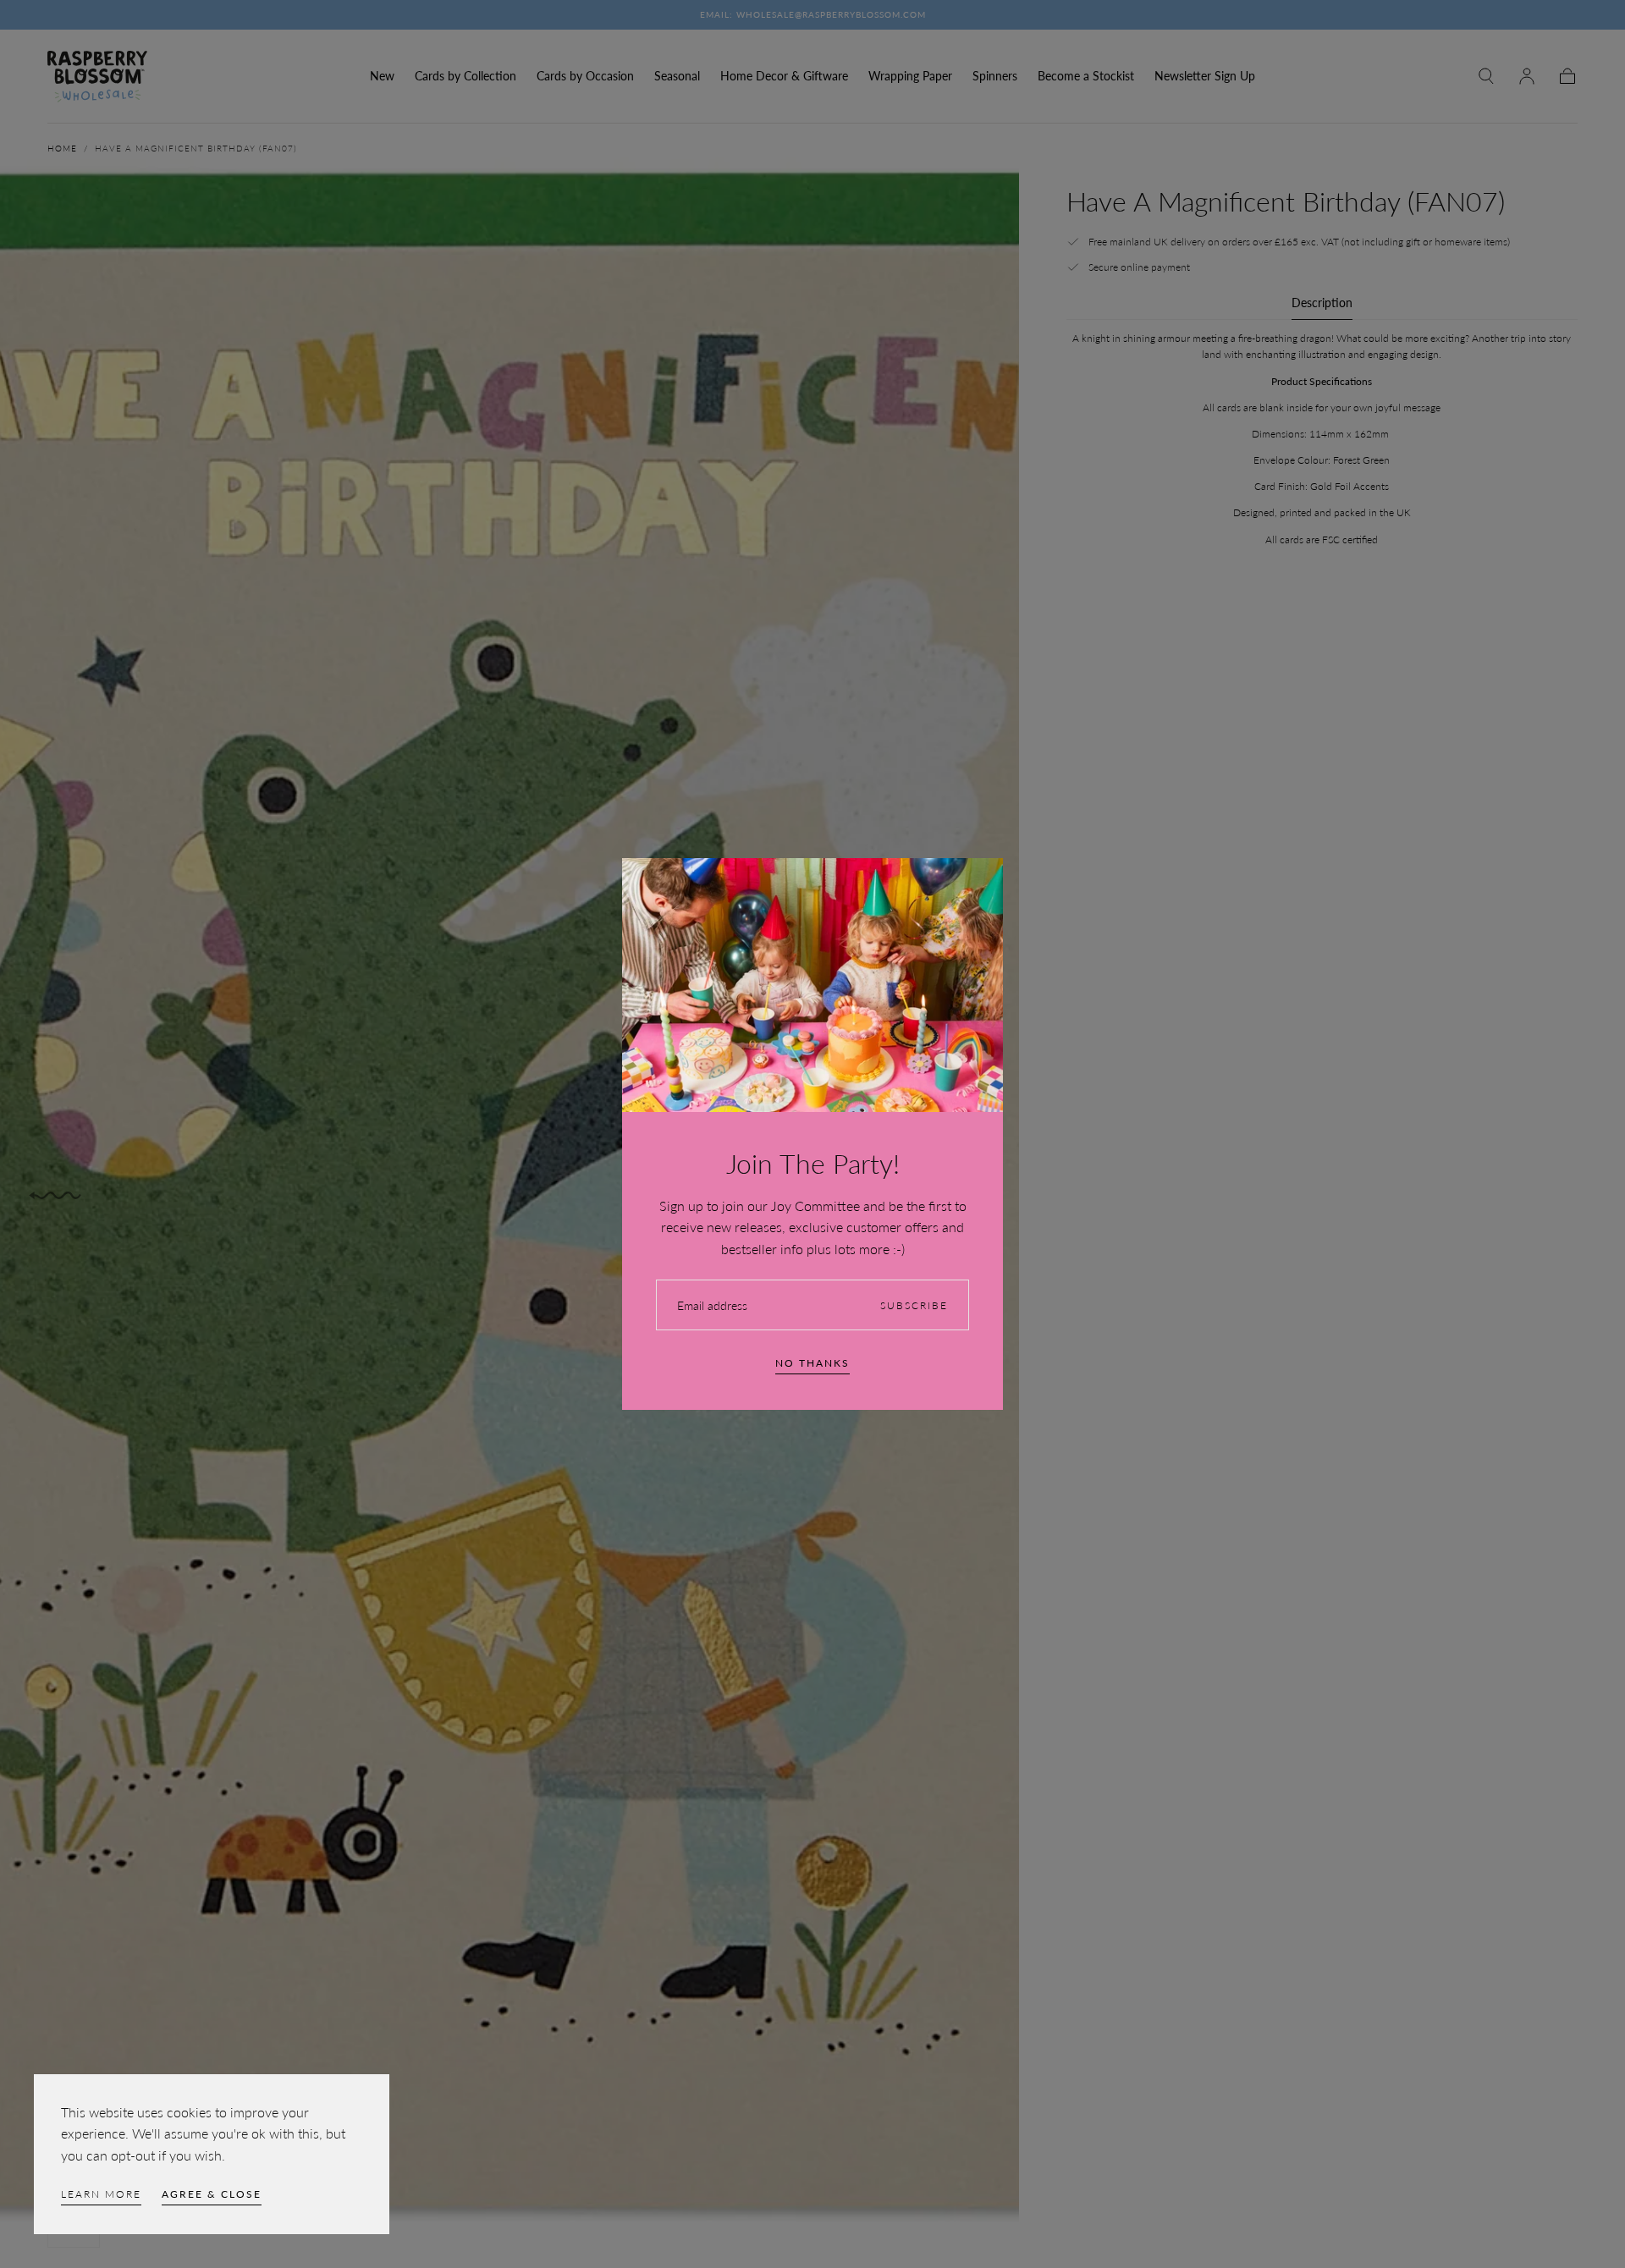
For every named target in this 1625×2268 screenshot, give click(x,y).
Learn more (101, 2194)
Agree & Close (212, 2194)
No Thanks (812, 1363)
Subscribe (914, 1305)
